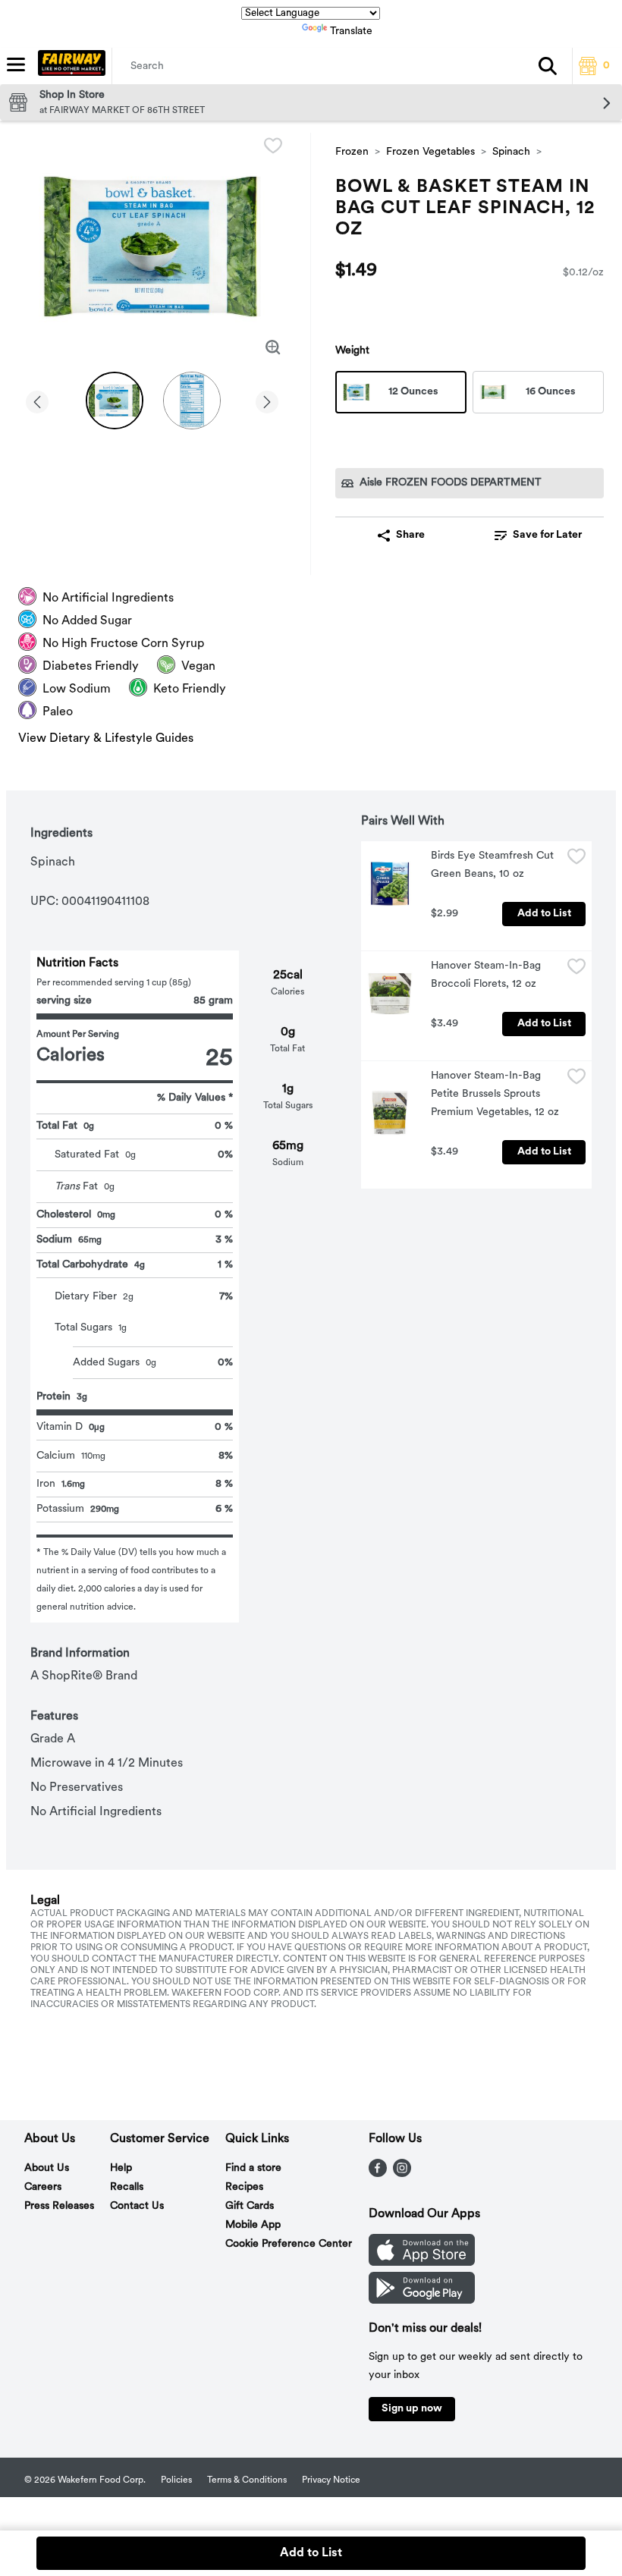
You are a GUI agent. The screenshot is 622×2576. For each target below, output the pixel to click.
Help (121, 2168)
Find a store (253, 2168)
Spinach (511, 152)
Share (410, 535)
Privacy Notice (331, 2480)
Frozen (352, 152)
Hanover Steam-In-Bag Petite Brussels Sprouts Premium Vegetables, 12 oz (495, 1094)
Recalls (127, 2187)
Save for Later (547, 535)
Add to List (544, 914)
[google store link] (422, 2301)
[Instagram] (402, 2174)
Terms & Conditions (247, 2480)
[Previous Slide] (37, 399)
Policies (176, 2480)
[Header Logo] (69, 66)
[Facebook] (378, 2174)
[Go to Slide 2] (192, 401)
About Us (47, 2168)
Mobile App (253, 2225)
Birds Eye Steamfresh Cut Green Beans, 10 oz (494, 865)
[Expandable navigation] (16, 64)
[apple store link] (422, 2263)
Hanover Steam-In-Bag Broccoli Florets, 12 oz (487, 975)
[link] (538, 536)
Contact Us (137, 2206)
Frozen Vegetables (430, 152)
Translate (351, 31)
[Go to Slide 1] (115, 401)
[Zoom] (273, 347)
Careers (43, 2187)
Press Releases (59, 2206)
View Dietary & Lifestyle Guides (106, 739)
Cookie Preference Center (289, 2244)
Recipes (244, 2187)
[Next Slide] (267, 399)
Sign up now (412, 2409)
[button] (548, 66)
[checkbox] (273, 146)
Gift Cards (250, 2206)
